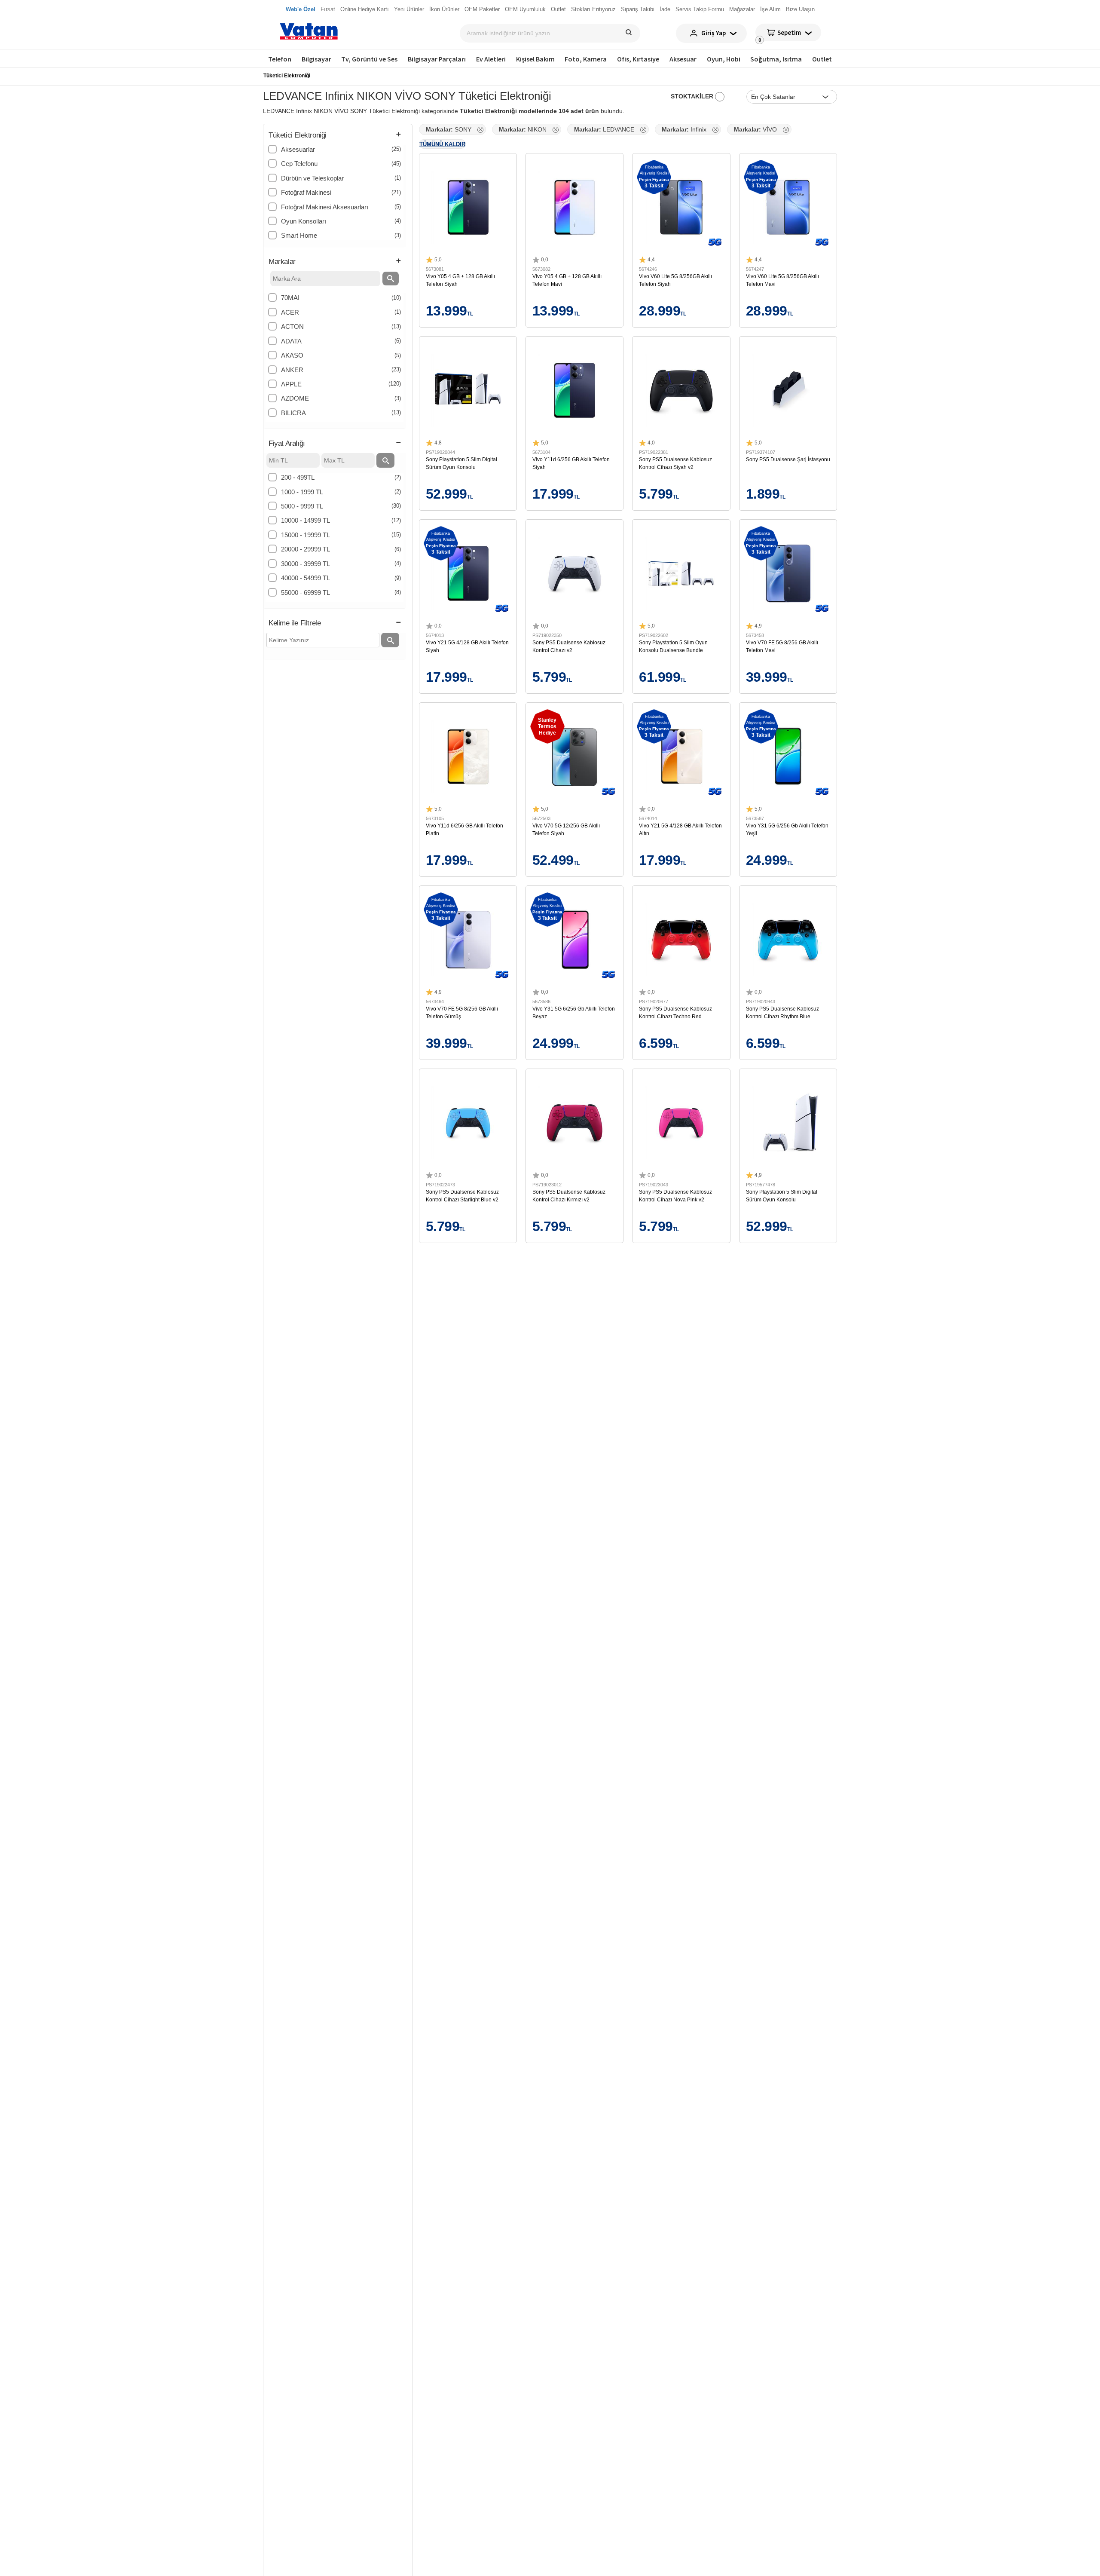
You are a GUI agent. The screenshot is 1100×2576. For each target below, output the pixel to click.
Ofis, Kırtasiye (638, 59)
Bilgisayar (316, 59)
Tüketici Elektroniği (287, 76)
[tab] (335, 136)
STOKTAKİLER (693, 96)
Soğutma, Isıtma (776, 59)
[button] (335, 136)
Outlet (822, 59)
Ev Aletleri (491, 59)
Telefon (280, 59)
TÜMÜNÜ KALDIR (442, 144)
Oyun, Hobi (724, 59)
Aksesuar (683, 59)
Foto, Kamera (586, 59)
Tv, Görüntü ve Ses (369, 59)
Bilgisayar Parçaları (437, 59)
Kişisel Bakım (535, 59)
